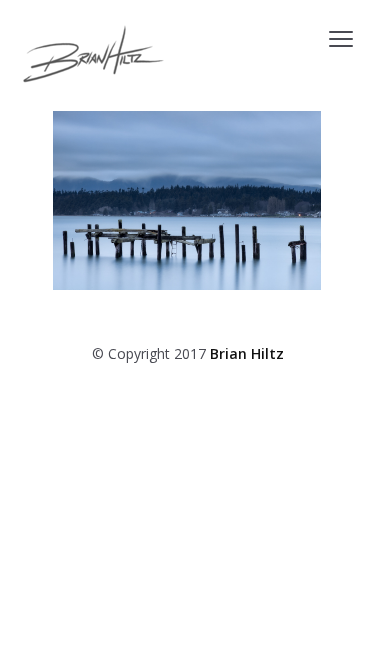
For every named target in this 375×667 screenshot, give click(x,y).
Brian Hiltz (247, 353)
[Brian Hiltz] (93, 54)
